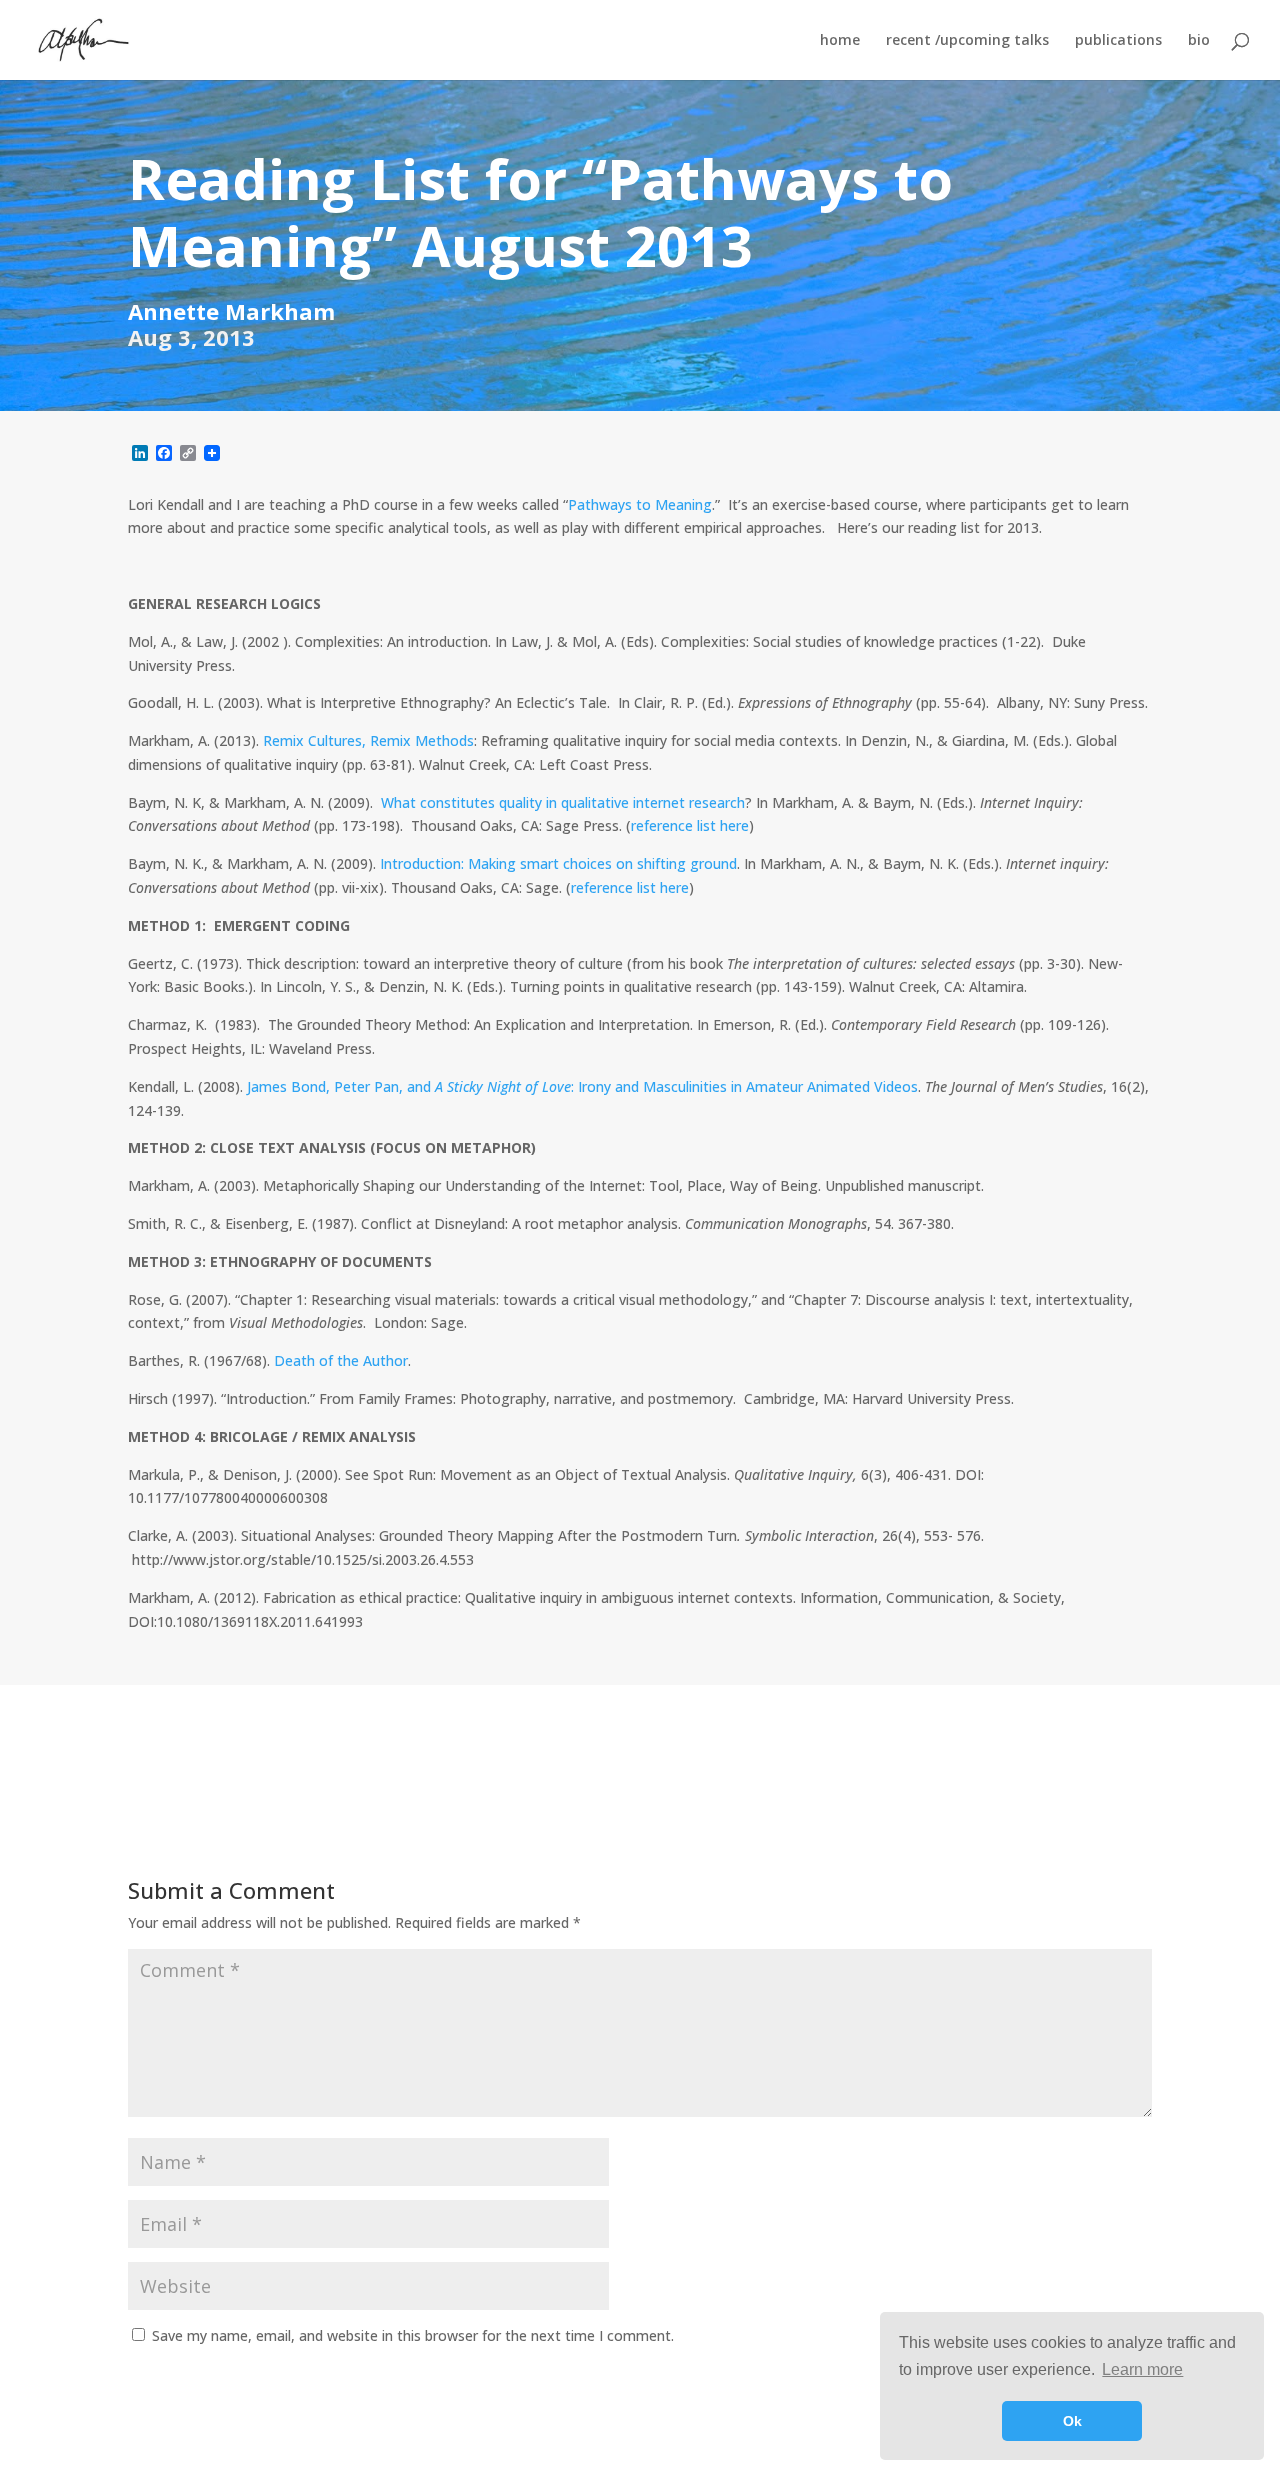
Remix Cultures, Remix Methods (368, 740)
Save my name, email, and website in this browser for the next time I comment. (413, 2335)
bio (1199, 41)
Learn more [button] (1142, 2369)
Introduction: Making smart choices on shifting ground (558, 863)
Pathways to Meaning (640, 504)
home (840, 41)
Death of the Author (341, 1360)
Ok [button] (1072, 2421)
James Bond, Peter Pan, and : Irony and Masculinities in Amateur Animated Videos (582, 1086)
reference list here (690, 825)
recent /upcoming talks (967, 41)
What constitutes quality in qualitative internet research (563, 802)
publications (1118, 41)
